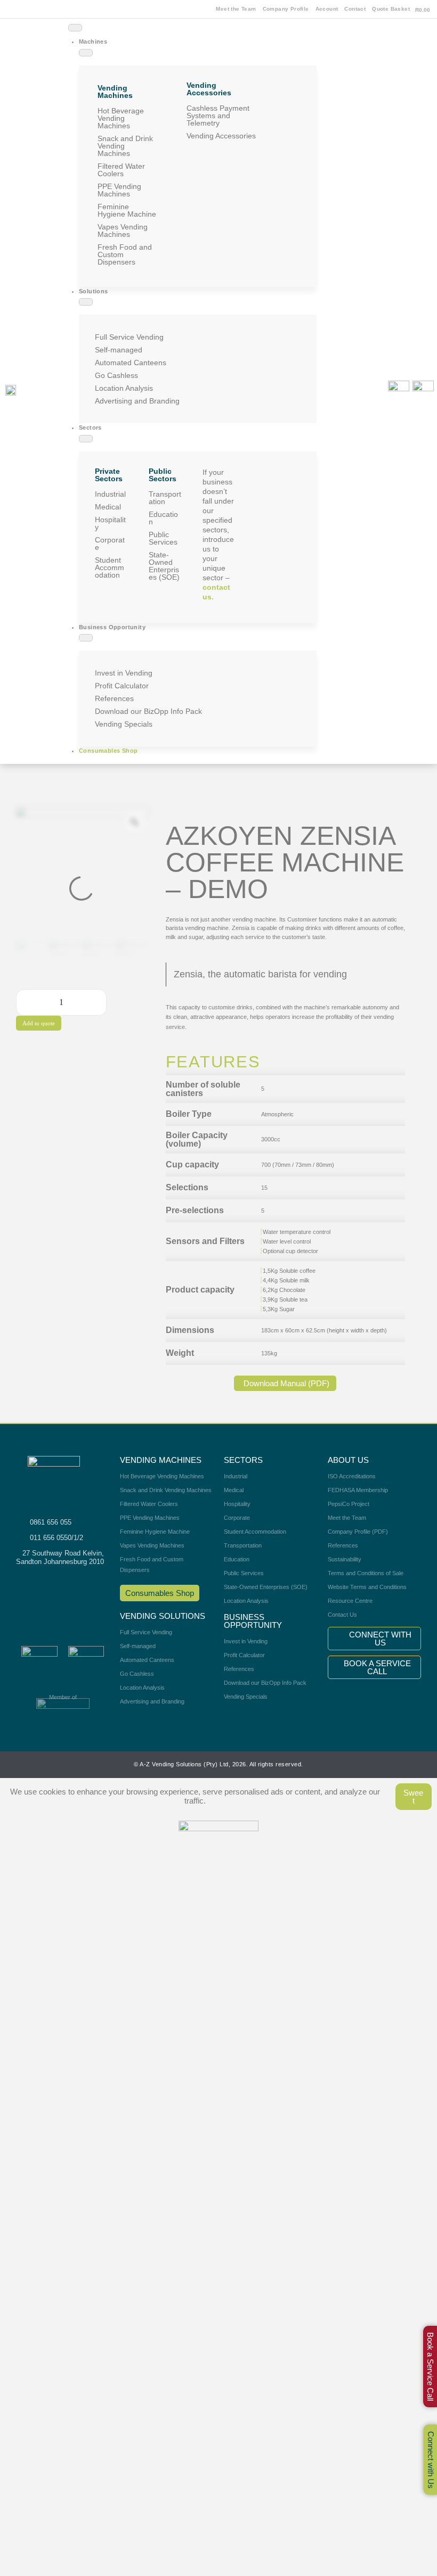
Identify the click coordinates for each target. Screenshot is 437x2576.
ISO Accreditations (352, 1476)
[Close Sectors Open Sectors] (86, 439)
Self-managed (119, 350)
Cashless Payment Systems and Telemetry (218, 116)
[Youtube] (358, 405)
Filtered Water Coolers (121, 170)
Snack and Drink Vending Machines (125, 146)
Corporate (110, 544)
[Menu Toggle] (75, 28)
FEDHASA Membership (358, 1490)
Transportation (165, 498)
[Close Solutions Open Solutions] (86, 302)
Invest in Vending (124, 673)
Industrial (110, 494)
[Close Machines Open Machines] (86, 53)
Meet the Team (236, 9)
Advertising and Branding (137, 401)
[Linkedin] (358, 433)
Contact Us (342, 1615)
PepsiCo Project (349, 1504)
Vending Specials (124, 724)
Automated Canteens (131, 363)
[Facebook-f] (358, 347)
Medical (108, 507)
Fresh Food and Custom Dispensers (125, 254)
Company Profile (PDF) (358, 1532)
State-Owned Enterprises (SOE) (164, 566)
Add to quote (39, 1023)
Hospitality (110, 523)
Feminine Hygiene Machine (127, 210)
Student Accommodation (110, 567)
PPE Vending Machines (119, 190)
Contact (355, 9)
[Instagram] (358, 375)
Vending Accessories (221, 136)
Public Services (163, 538)
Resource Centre (350, 1601)
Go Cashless (116, 375)
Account (327, 9)
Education (163, 518)
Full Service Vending (129, 337)
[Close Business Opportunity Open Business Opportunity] (86, 638)
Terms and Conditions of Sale (366, 1573)
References (114, 698)
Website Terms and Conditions (367, 1587)
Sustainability (345, 1559)
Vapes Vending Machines (123, 231)
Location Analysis (124, 388)
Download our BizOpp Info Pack (148, 711)
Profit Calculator (122, 686)
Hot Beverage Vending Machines (121, 118)
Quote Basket (391, 9)
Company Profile (286, 9)
